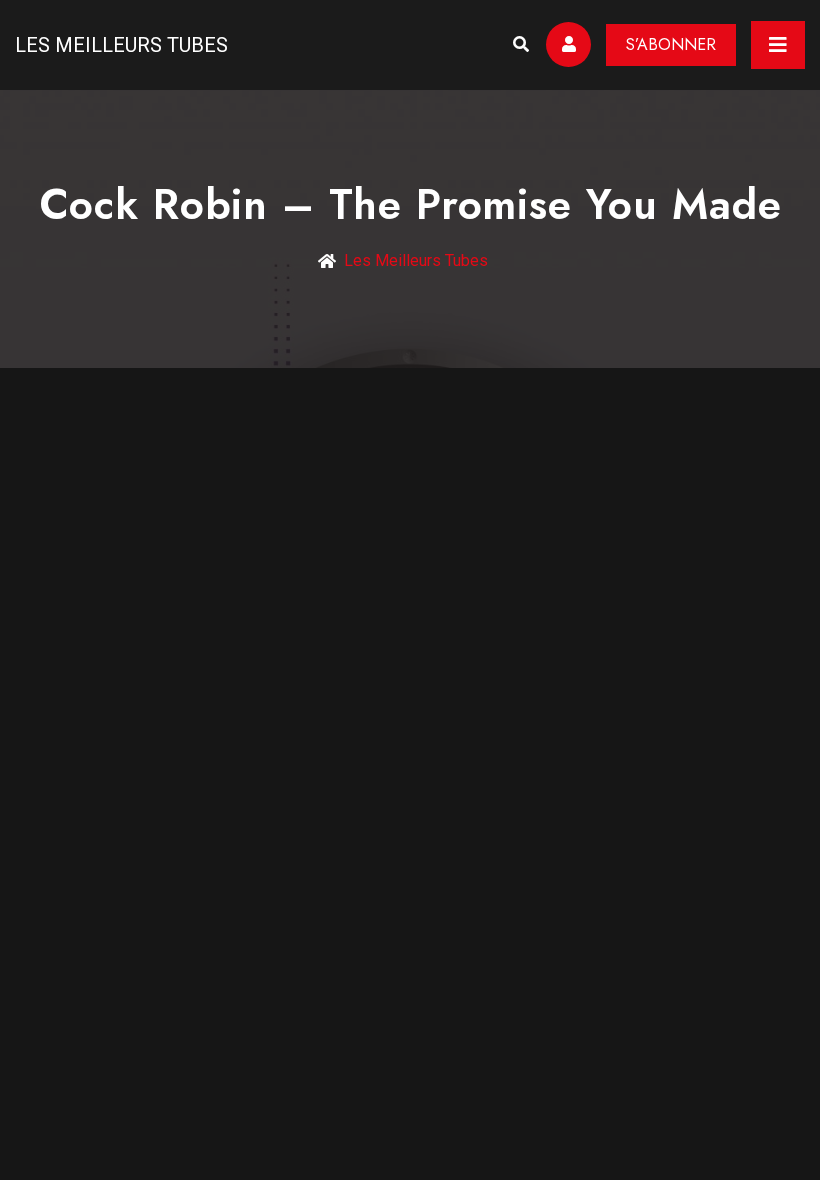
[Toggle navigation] (778, 45)
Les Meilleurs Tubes (121, 45)
